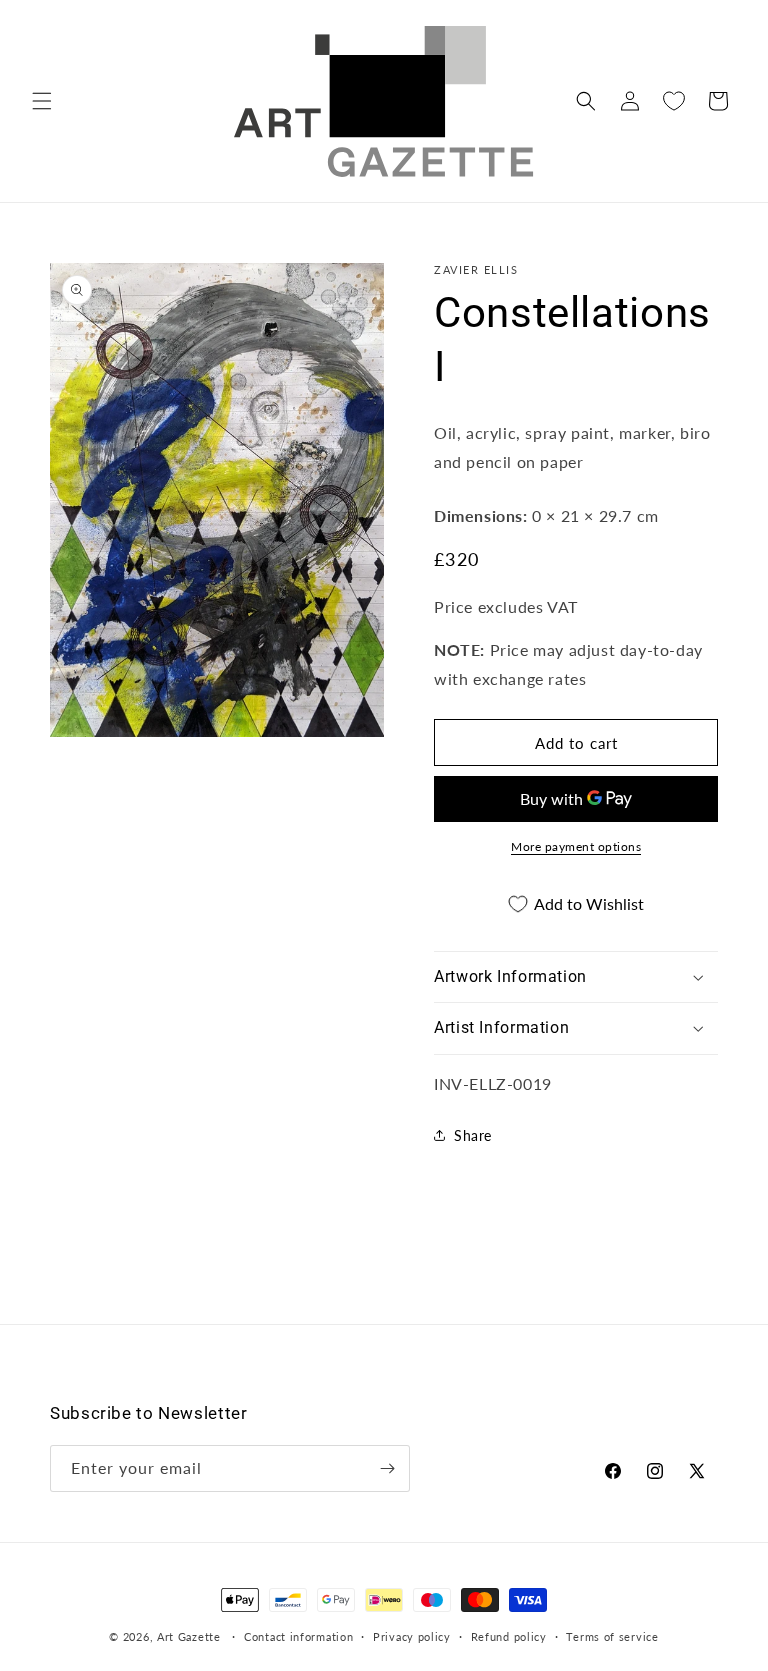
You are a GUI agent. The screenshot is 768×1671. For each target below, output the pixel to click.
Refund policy (509, 1636)
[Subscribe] (387, 1468)
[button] (42, 101)
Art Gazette (189, 1636)
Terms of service (612, 1636)
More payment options (576, 846)
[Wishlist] (674, 101)
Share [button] (473, 1135)
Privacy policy (412, 1636)
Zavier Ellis (476, 269)
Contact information (298, 1636)
